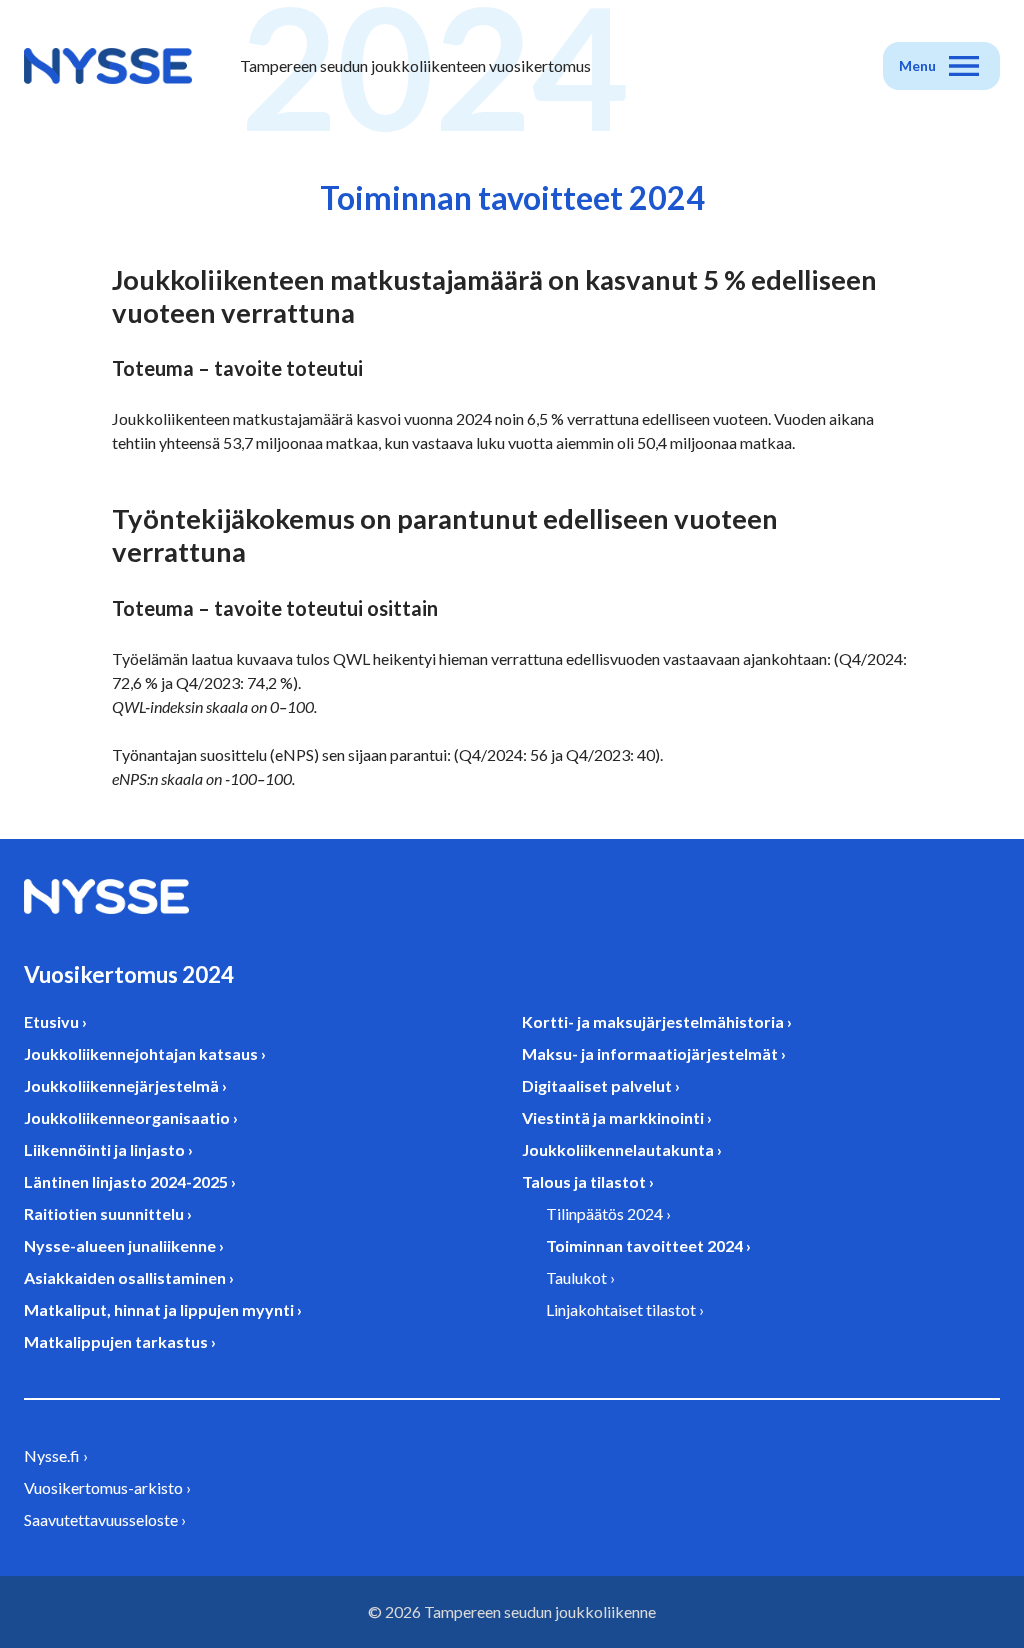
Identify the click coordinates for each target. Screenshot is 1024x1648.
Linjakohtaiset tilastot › (625, 1309)
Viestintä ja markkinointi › (617, 1117)
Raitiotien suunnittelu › (108, 1213)
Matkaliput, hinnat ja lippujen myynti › (163, 1309)
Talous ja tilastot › (588, 1181)
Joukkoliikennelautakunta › (622, 1149)
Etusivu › (55, 1021)
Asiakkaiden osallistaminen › (129, 1277)
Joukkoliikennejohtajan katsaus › (145, 1053)
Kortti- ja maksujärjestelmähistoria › (657, 1021)
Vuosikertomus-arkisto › (107, 1487)
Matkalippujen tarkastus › (120, 1341)
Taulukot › (580, 1277)
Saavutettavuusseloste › (105, 1519)
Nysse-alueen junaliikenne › (124, 1245)
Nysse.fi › (56, 1455)
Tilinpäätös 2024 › (608, 1213)
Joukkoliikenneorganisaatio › (131, 1117)
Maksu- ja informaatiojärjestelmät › (654, 1053)
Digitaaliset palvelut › (601, 1085)
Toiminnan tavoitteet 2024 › (648, 1245)
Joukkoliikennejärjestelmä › (125, 1085)
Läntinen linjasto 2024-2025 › (130, 1181)
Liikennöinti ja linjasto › (108, 1149)
